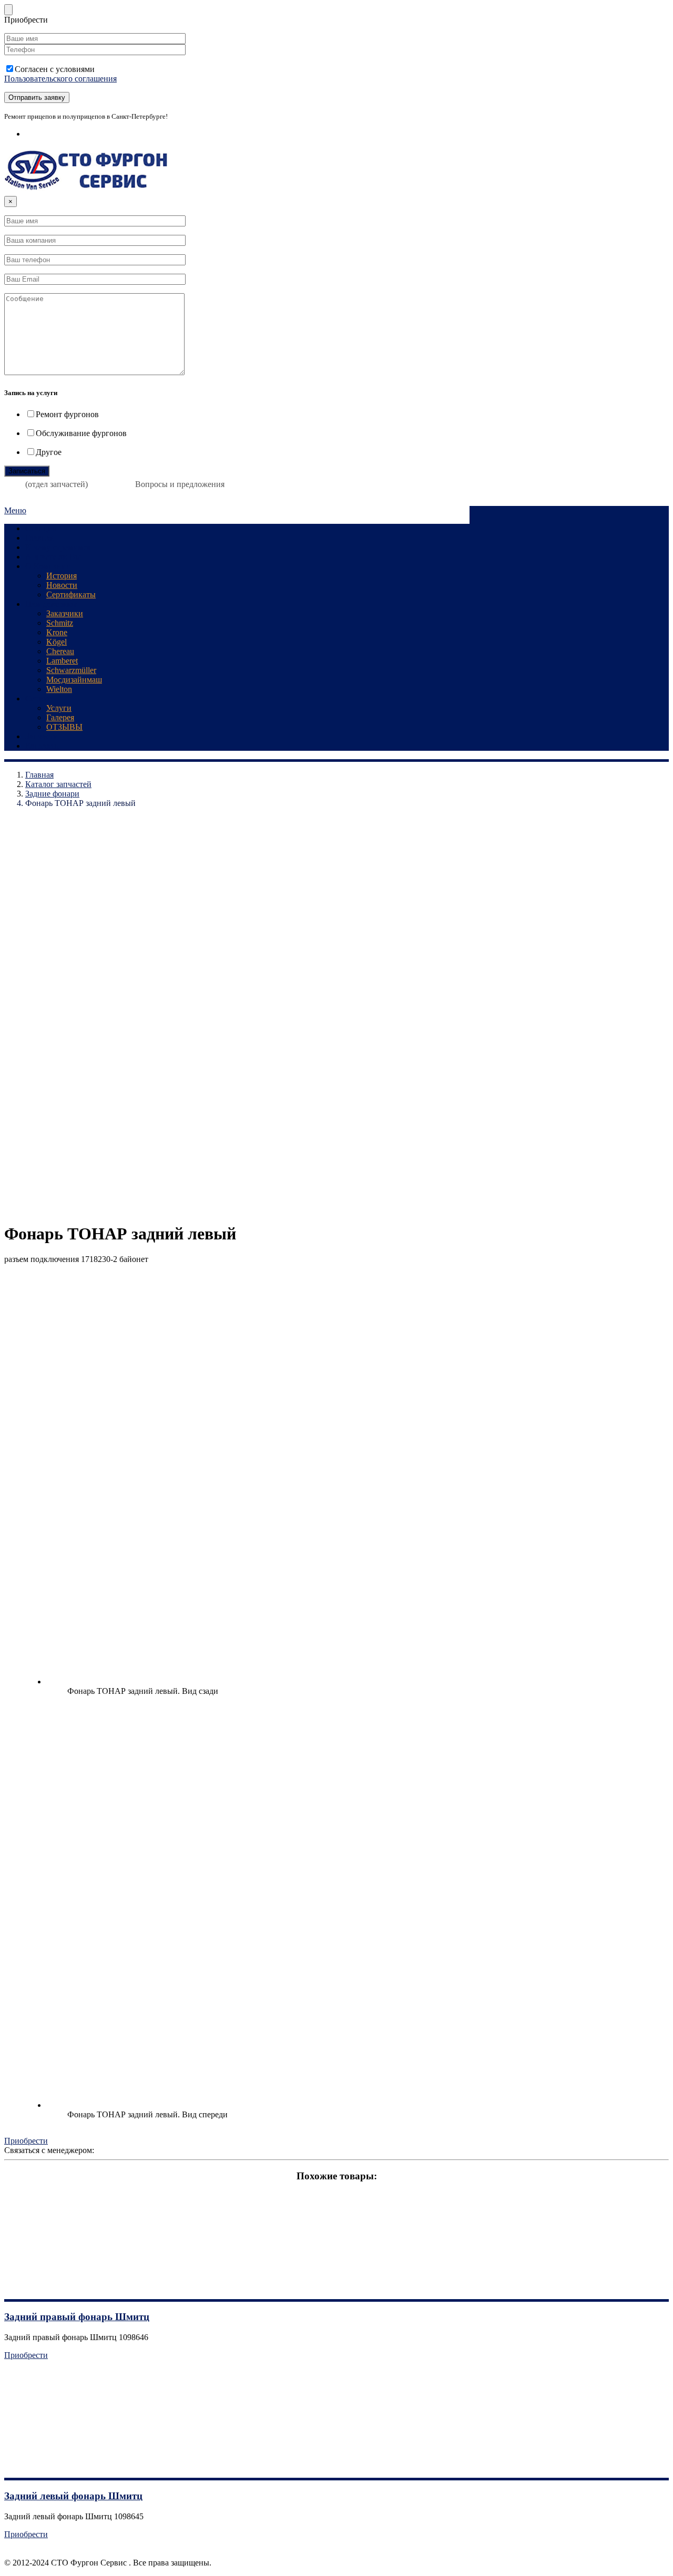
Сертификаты (71, 594)
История (62, 576)
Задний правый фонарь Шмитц (77, 2317)
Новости (62, 585)
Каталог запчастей (58, 784)
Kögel (57, 642)
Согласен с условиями (60, 74)
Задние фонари (52, 794)
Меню (15, 510)
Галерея (60, 717)
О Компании (48, 566)
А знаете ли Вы (53, 557)
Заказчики (65, 613)
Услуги (59, 708)
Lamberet (62, 661)
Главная (39, 538)
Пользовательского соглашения (60, 79)
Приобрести (26, 2141)
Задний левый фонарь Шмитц (73, 2496)
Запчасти (42, 736)
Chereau (60, 651)
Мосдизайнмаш (74, 680)
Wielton (59, 689)
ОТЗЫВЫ (64, 727)
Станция (41, 528)
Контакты (43, 746)
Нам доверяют (51, 604)
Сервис (38, 699)
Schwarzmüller (71, 670)
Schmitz (60, 623)
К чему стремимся (58, 547)
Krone (57, 632)
